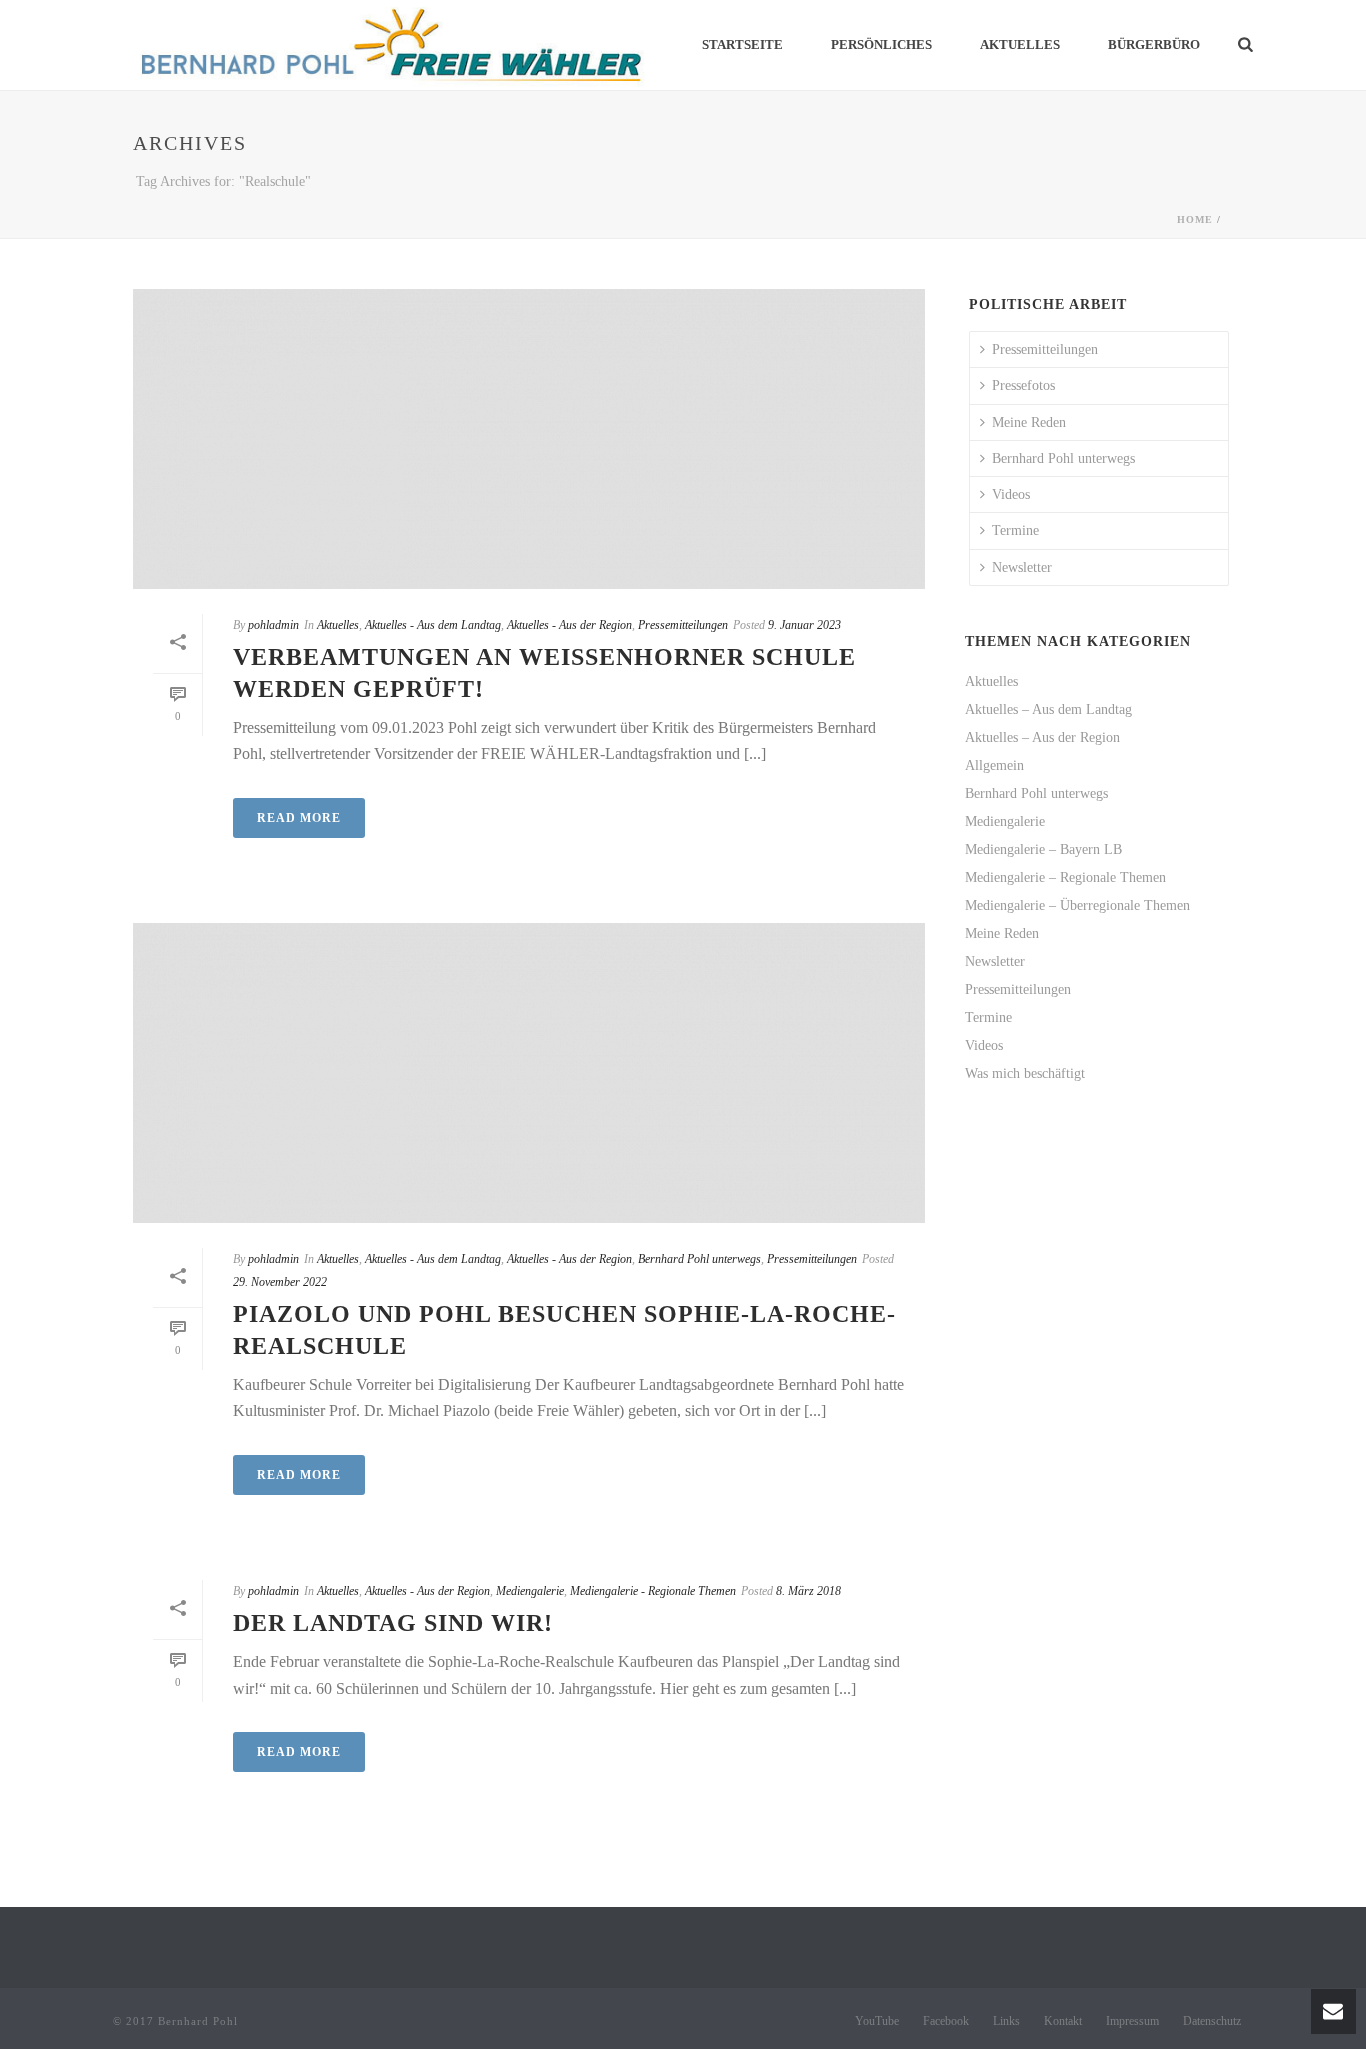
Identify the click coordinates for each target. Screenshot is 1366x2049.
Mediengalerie (530, 1591)
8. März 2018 (808, 1591)
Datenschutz (1212, 2021)
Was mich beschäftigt (1025, 1073)
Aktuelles (1020, 44)
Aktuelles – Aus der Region (1042, 737)
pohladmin (273, 625)
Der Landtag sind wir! (393, 1623)
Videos (1011, 494)
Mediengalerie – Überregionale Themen (1077, 905)
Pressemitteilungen (683, 625)
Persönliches (881, 44)
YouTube (877, 2021)
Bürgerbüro (1154, 44)
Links (1006, 2021)
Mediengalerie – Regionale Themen (1065, 877)
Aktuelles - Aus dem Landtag (433, 625)
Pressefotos (1023, 385)
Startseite (742, 44)
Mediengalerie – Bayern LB (1043, 849)
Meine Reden (1029, 422)
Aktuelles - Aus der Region (569, 625)
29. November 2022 (280, 1282)
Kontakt (1063, 2021)
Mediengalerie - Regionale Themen (653, 1591)
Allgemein (994, 765)
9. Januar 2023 (804, 625)
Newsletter (1022, 567)
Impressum (1132, 2021)
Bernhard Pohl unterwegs (699, 1259)
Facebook (946, 2021)
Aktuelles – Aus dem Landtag (1048, 709)
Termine (1015, 530)
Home (1195, 219)
